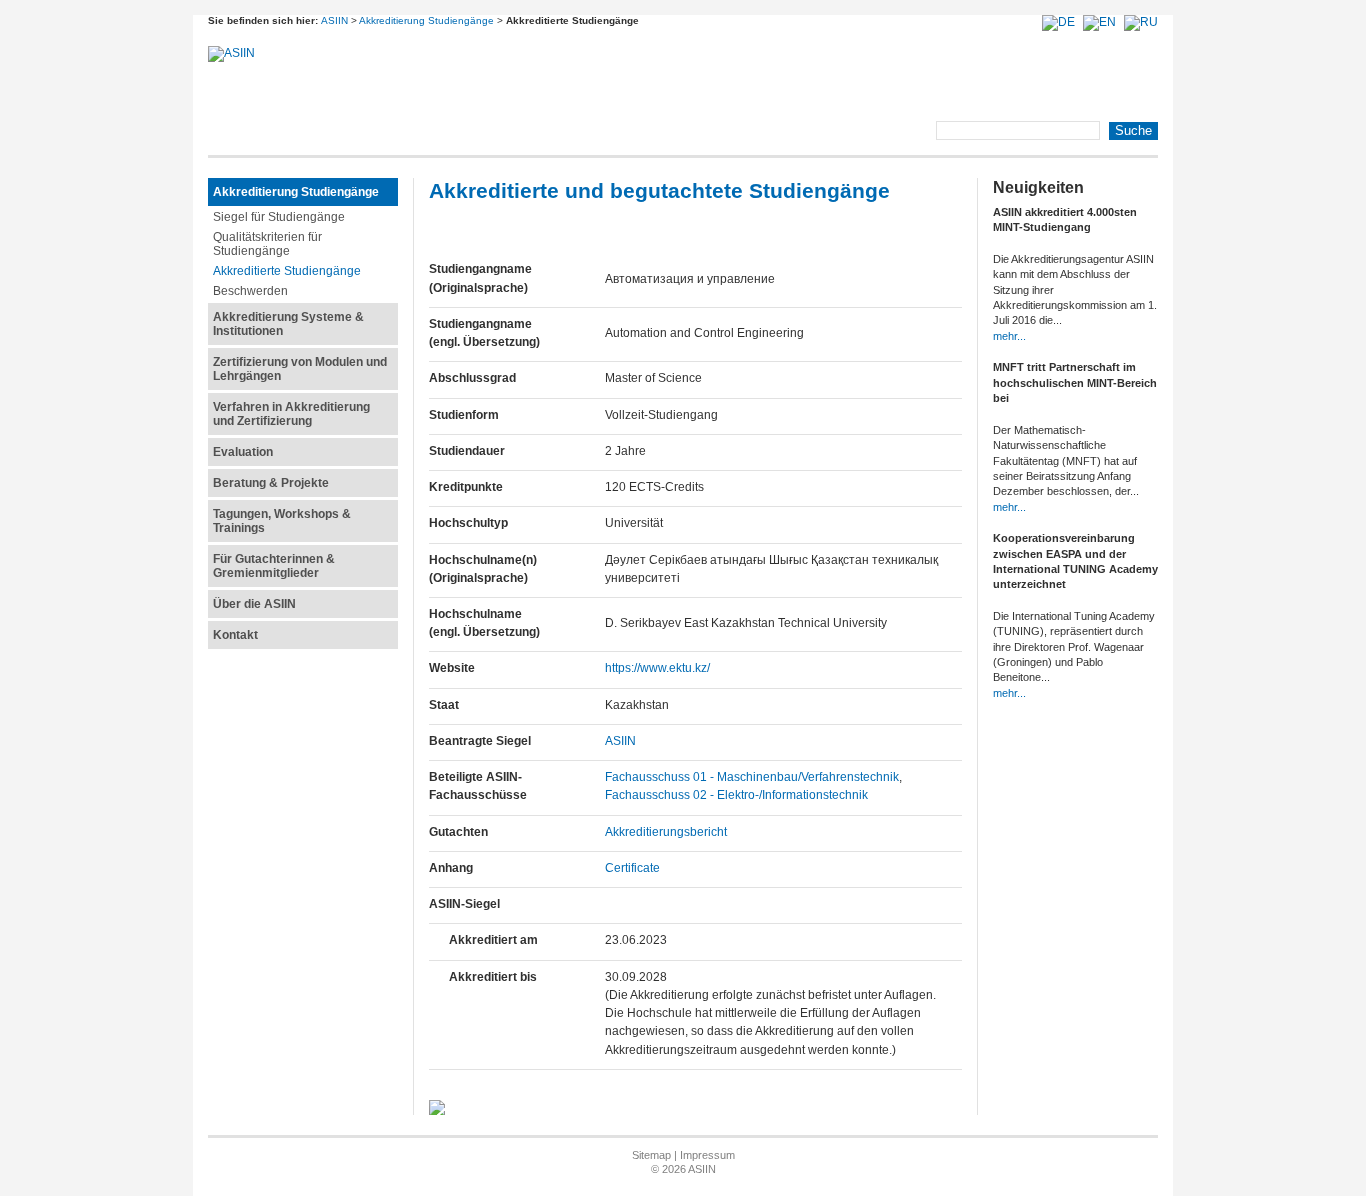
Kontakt (235, 635)
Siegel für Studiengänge (279, 217)
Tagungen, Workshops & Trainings (282, 521)
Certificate (632, 868)
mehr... (1009, 336)
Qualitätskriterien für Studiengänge (267, 244)
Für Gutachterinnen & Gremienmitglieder (274, 566)
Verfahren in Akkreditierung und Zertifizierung (291, 414)
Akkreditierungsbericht (666, 832)
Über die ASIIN (254, 604)
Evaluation (243, 452)
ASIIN (334, 20)
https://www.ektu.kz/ (657, 668)
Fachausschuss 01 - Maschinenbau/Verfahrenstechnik (752, 777)
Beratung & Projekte (271, 483)
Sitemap (651, 1155)
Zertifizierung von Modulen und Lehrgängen (300, 369)
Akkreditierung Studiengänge (426, 20)
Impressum (707, 1155)
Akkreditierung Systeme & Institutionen (288, 324)
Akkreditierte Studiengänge (287, 271)
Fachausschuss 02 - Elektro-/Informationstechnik (736, 795)
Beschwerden (250, 291)
